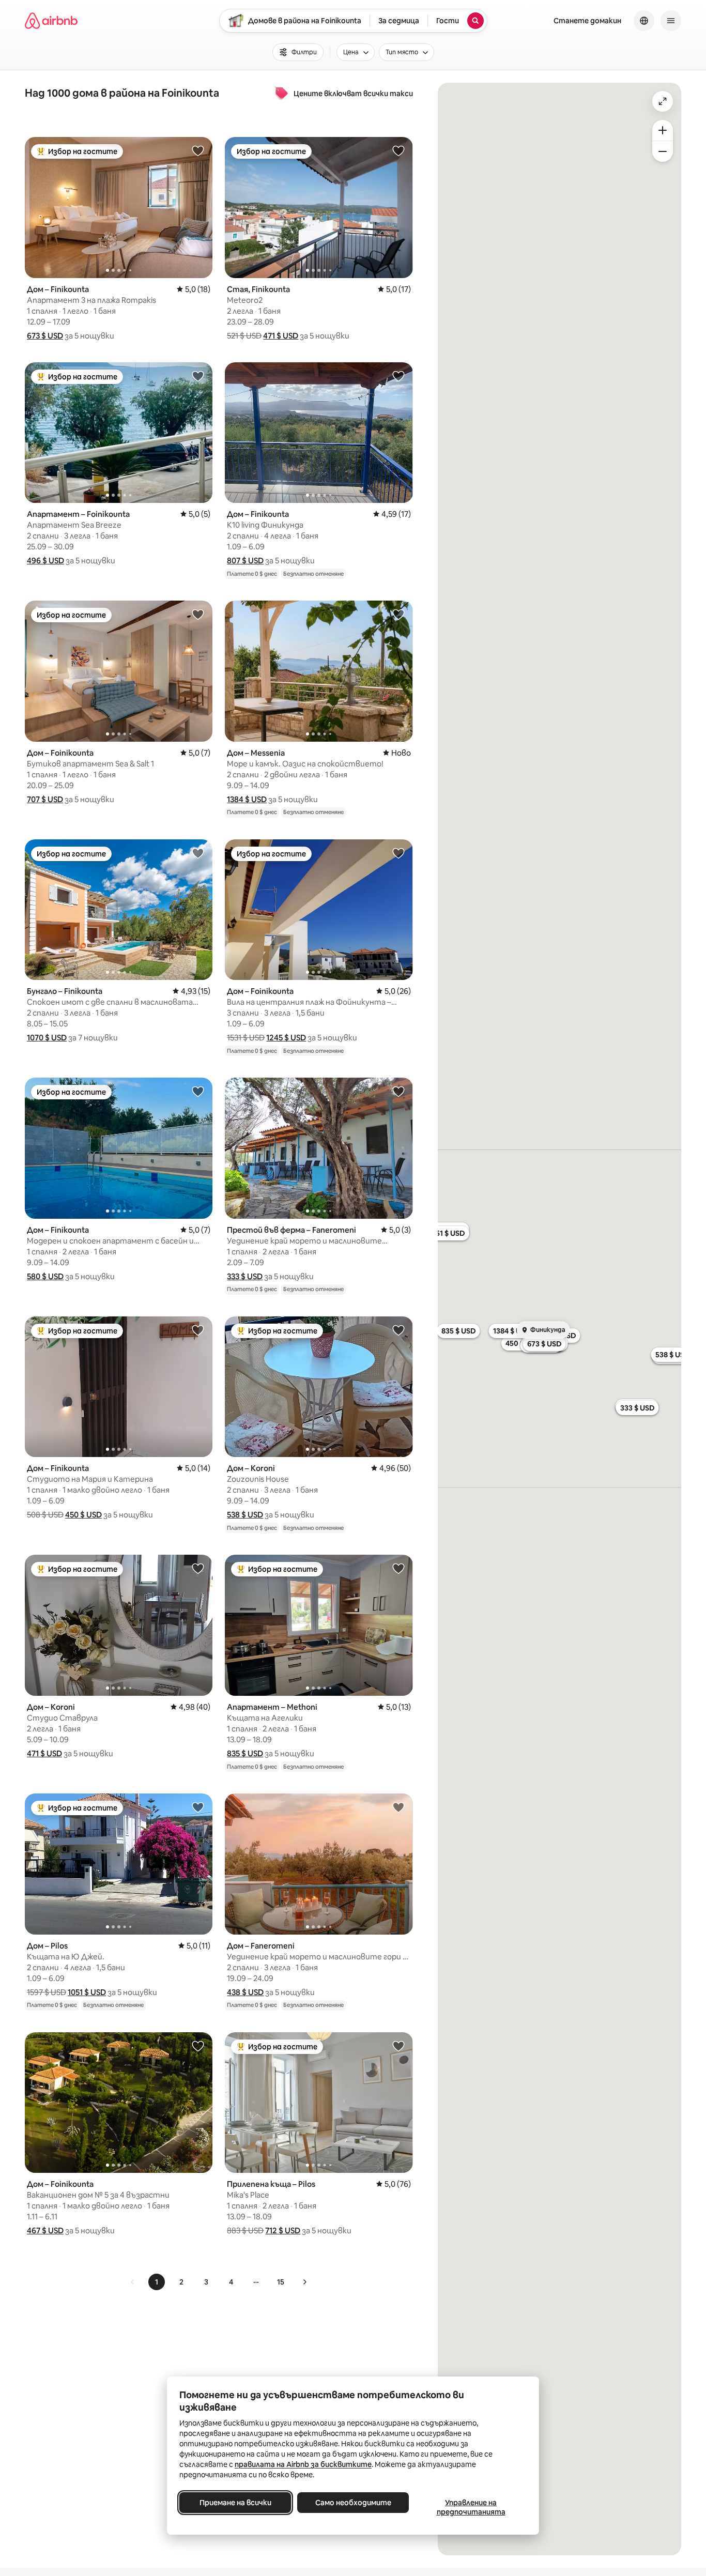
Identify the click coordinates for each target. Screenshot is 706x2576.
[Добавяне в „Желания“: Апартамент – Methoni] (398, 1568)
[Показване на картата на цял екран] (663, 101)
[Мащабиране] (663, 130)
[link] (133, 2282)
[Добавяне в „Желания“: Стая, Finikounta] (398, 150)
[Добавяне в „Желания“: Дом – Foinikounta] (198, 614)
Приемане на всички (235, 2503)
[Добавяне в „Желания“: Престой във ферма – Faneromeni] (398, 1091)
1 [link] (157, 2282)
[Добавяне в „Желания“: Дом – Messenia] (398, 614)
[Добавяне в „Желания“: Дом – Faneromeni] (398, 1807)
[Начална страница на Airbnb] (51, 21)
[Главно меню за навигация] (671, 21)
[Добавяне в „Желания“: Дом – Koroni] (398, 1330)
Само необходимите (353, 2503)
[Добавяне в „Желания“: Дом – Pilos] (198, 1807)
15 (281, 2282)
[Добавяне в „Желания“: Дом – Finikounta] (198, 150)
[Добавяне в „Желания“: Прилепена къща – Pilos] (398, 2046)
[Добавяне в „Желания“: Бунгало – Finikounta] (198, 853)
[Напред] (304, 2282)
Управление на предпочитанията (471, 2507)
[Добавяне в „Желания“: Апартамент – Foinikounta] (198, 376)
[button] (45, 336)
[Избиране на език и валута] (644, 21)
